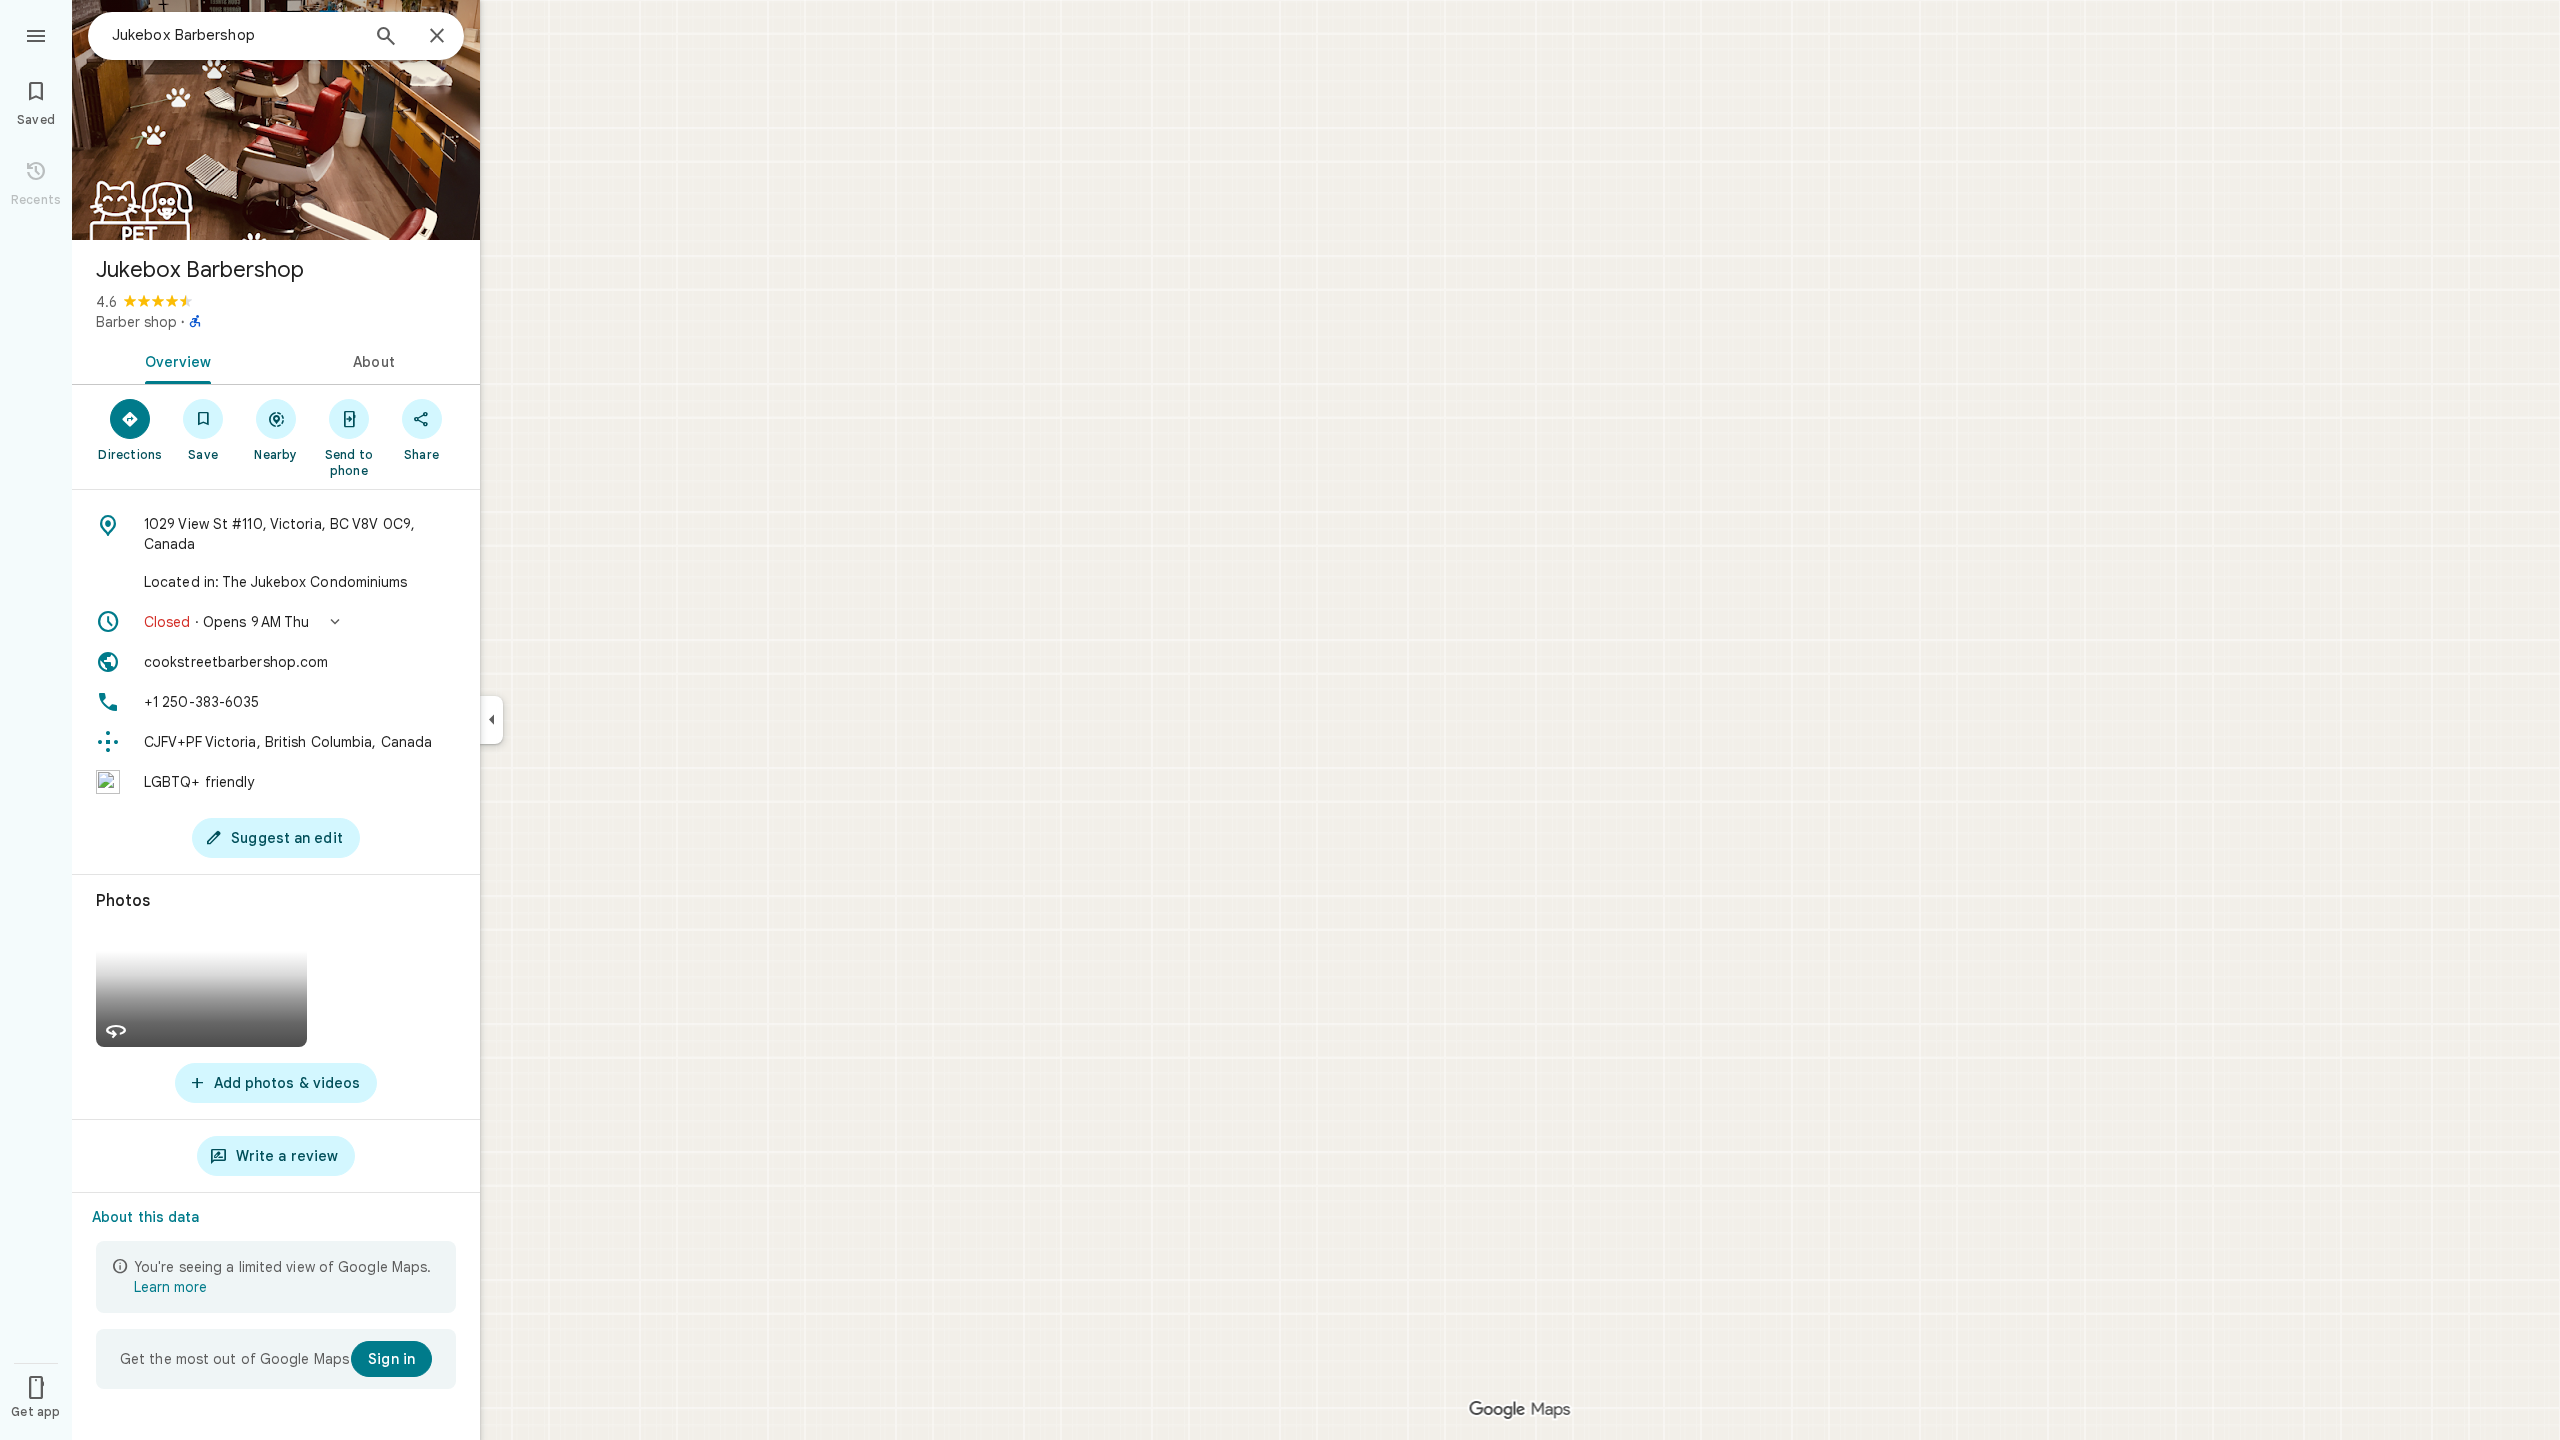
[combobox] (235, 35)
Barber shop (136, 322)
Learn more (170, 1287)
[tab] (174, 360)
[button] (276, 622)
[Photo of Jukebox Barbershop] (276, 120)
